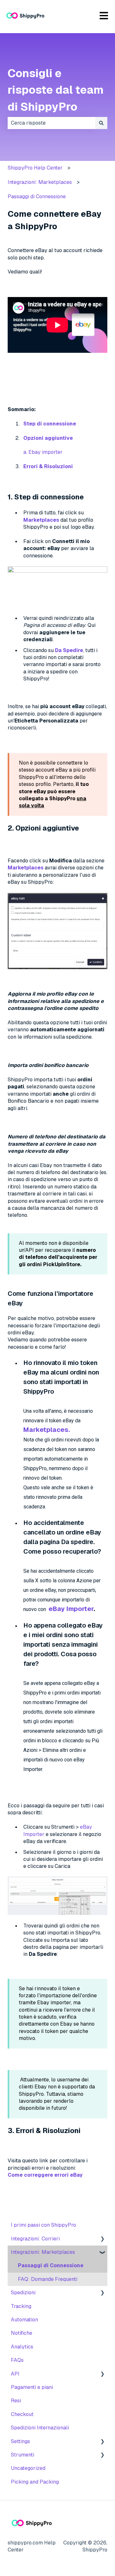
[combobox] (51, 123)
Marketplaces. (47, 1430)
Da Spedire (69, 650)
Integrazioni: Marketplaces (40, 182)
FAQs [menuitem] (17, 2360)
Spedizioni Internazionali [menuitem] (40, 2428)
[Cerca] (101, 123)
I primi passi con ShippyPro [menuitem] (43, 2225)
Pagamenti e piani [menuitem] (32, 2387)
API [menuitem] (15, 2374)
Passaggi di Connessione (37, 196)
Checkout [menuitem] (22, 2414)
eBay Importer (71, 1609)
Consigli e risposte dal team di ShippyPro (56, 90)
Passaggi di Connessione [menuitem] (51, 2265)
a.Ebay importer (43, 452)
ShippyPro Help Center (35, 168)
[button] (102, 2239)
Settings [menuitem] (20, 2441)
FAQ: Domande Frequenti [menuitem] (48, 2279)
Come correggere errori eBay (45, 2175)
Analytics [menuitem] (22, 2347)
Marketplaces (41, 520)
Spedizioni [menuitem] (23, 2293)
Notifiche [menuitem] (22, 2333)
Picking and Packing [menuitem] (35, 2482)
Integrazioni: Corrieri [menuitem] (35, 2239)
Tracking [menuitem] (21, 2306)
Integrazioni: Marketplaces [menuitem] (43, 2252)
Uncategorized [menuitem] (28, 2468)
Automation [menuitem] (24, 2320)
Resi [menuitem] (16, 2401)
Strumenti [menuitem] (23, 2455)
